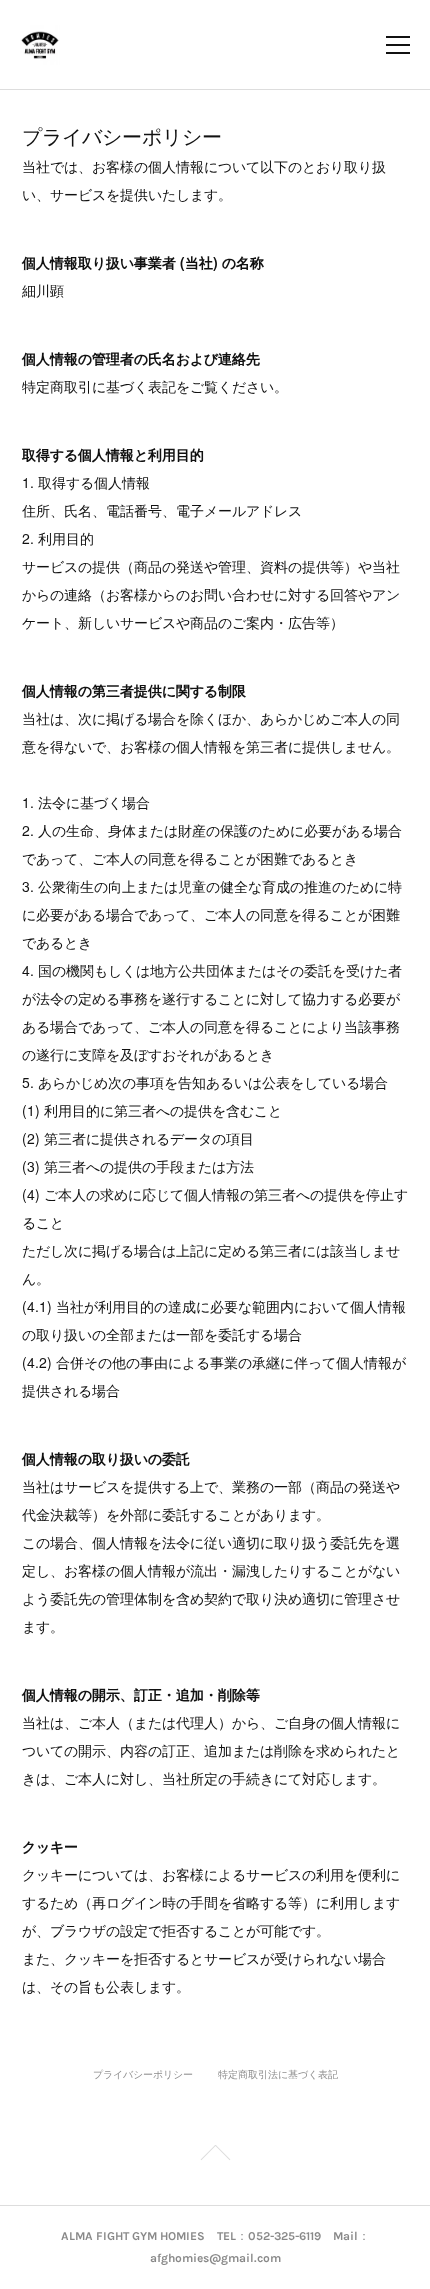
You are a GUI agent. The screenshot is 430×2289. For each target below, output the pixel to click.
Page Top (215, 2156)
